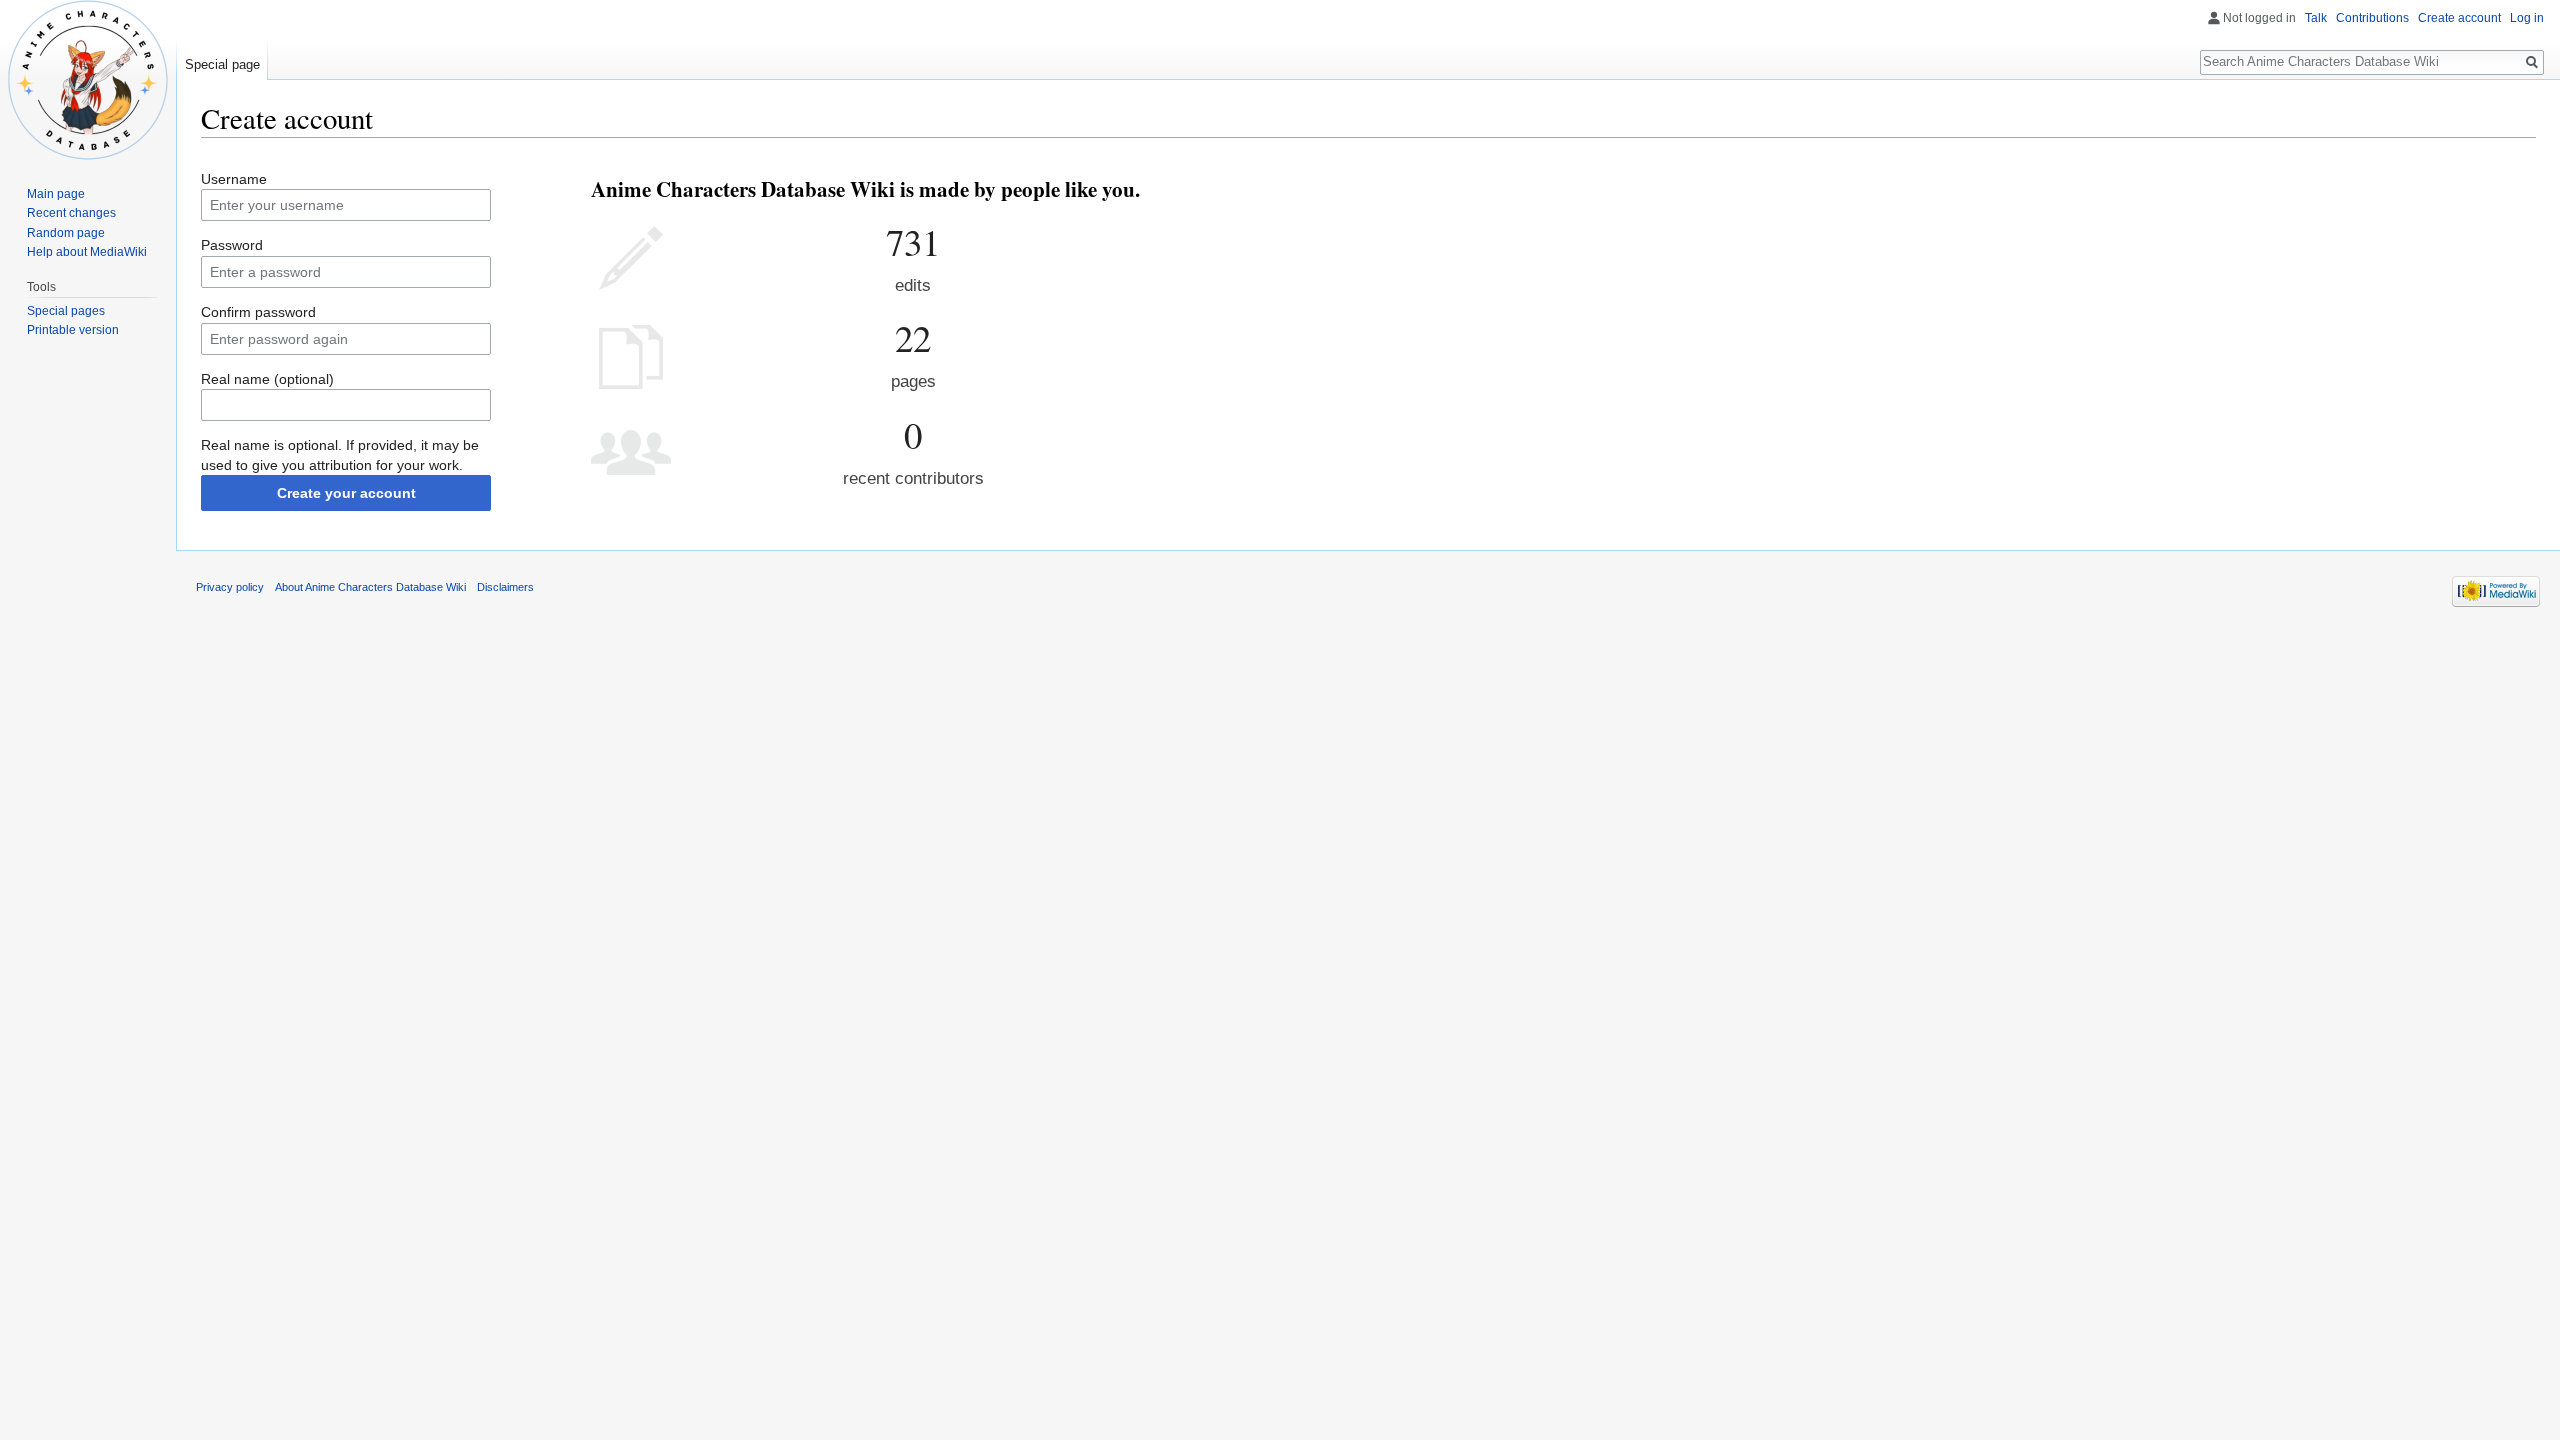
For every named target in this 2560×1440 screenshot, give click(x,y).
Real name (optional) (267, 379)
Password (232, 245)
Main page (56, 194)
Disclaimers (505, 587)
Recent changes (71, 213)
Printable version (73, 330)
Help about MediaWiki (87, 252)
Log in (2527, 18)
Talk (2316, 18)
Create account (2459, 18)
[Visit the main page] (88, 80)
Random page (66, 233)
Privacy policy (230, 587)
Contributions (2372, 18)
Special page (222, 64)
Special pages (66, 311)
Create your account (346, 493)
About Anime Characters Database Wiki (370, 587)
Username (234, 179)
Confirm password (258, 312)
